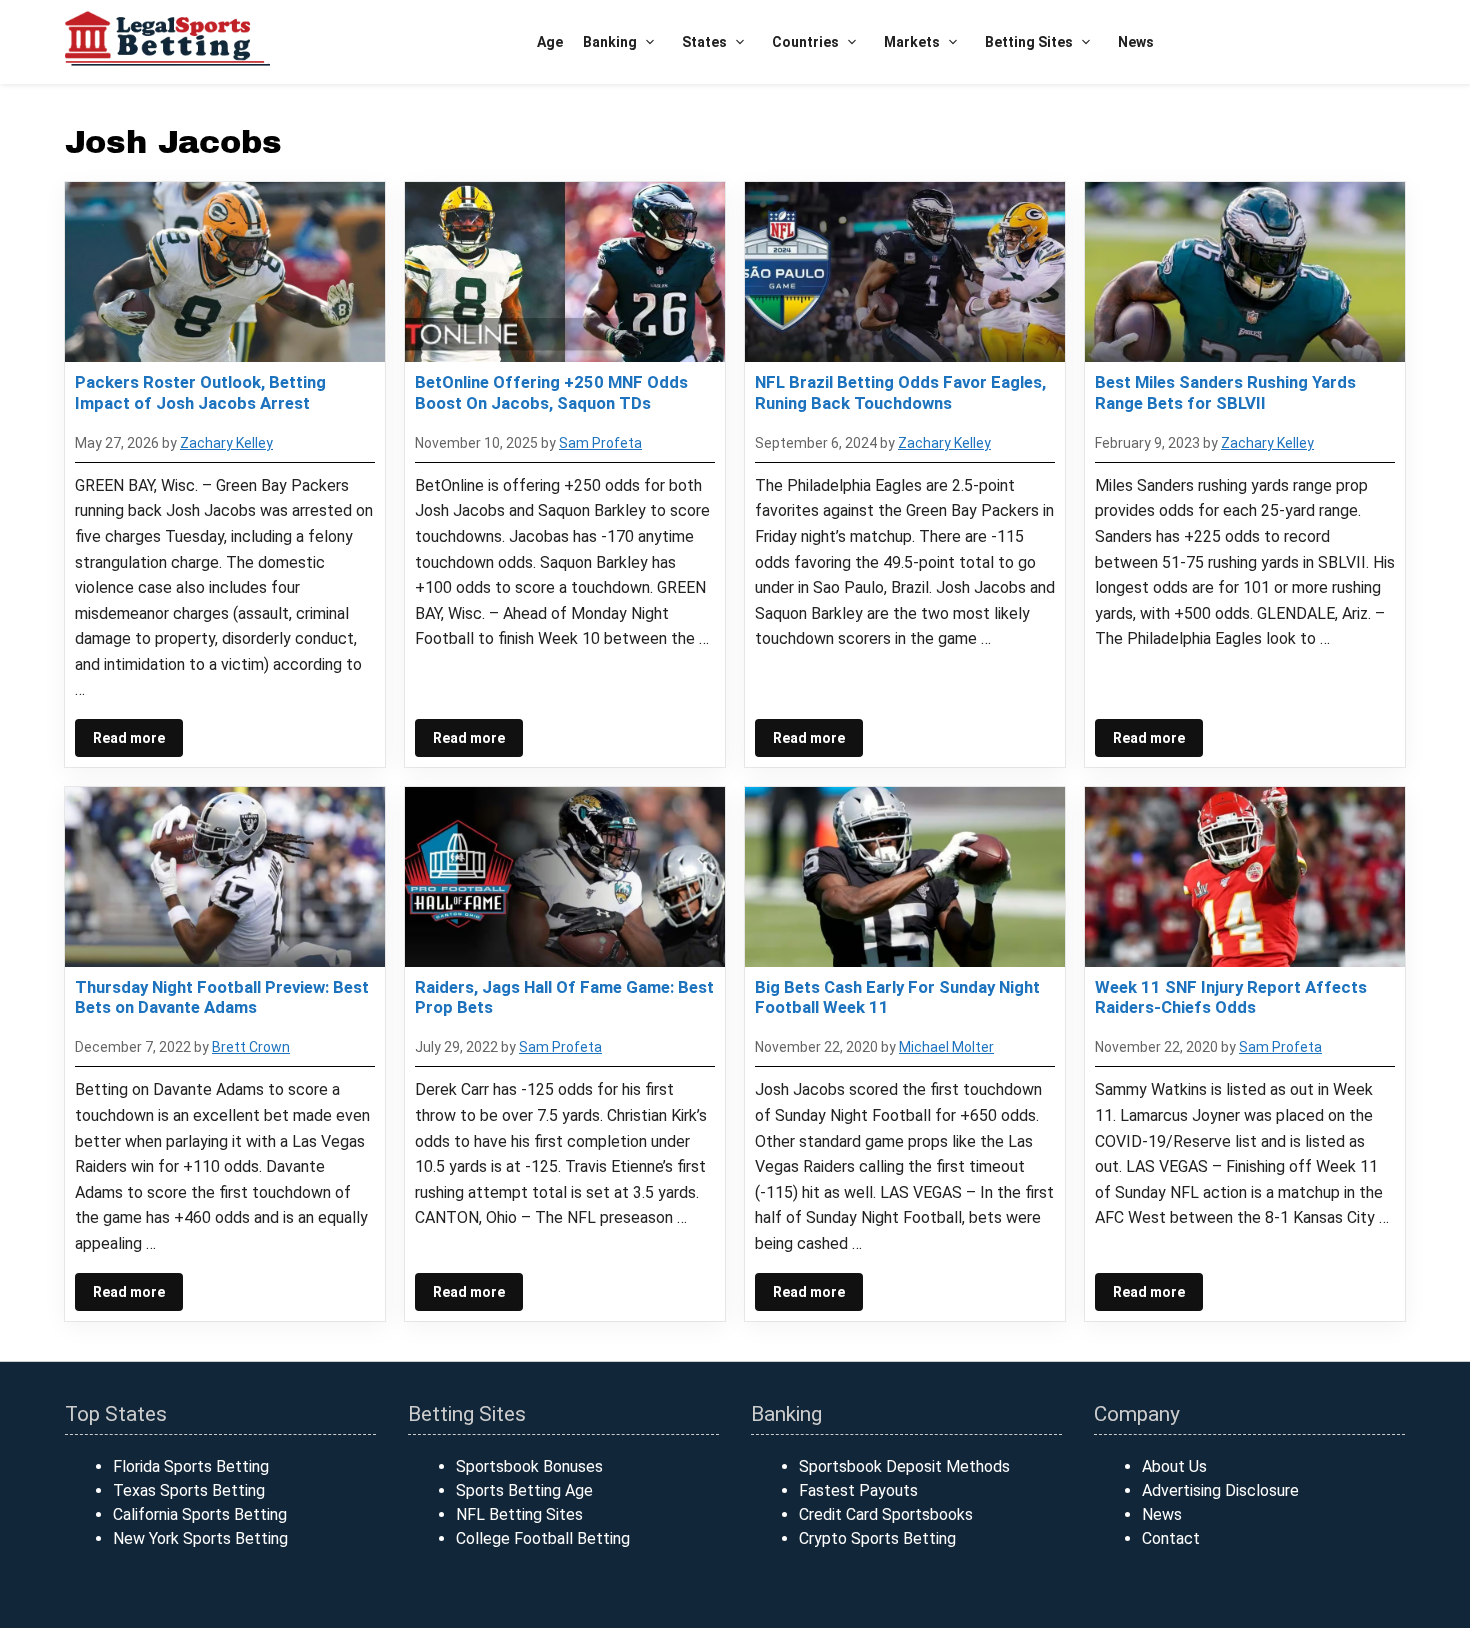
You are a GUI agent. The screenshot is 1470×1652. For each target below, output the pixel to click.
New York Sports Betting (200, 1538)
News (1136, 42)
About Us (1174, 1466)
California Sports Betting (200, 1514)
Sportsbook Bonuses (529, 1466)
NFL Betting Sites (519, 1514)
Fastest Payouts (858, 1490)
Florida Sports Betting (191, 1466)
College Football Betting (543, 1538)
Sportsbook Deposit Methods (904, 1466)
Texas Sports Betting (189, 1490)
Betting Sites (1029, 42)
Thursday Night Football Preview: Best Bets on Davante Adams (222, 997)
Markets (912, 42)
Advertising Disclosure (1220, 1490)
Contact (1171, 1538)
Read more (129, 738)
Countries (805, 42)
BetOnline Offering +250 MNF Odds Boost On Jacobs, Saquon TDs (551, 392)
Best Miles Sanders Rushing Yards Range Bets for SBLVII (1225, 392)
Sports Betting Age (524, 1490)
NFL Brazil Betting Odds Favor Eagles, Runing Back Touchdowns (900, 392)
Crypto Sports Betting (877, 1538)
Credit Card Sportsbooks (886, 1514)
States (704, 42)
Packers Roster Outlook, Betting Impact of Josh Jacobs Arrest (200, 392)
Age (550, 42)
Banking (610, 42)
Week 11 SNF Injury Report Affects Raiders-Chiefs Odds (1231, 997)
